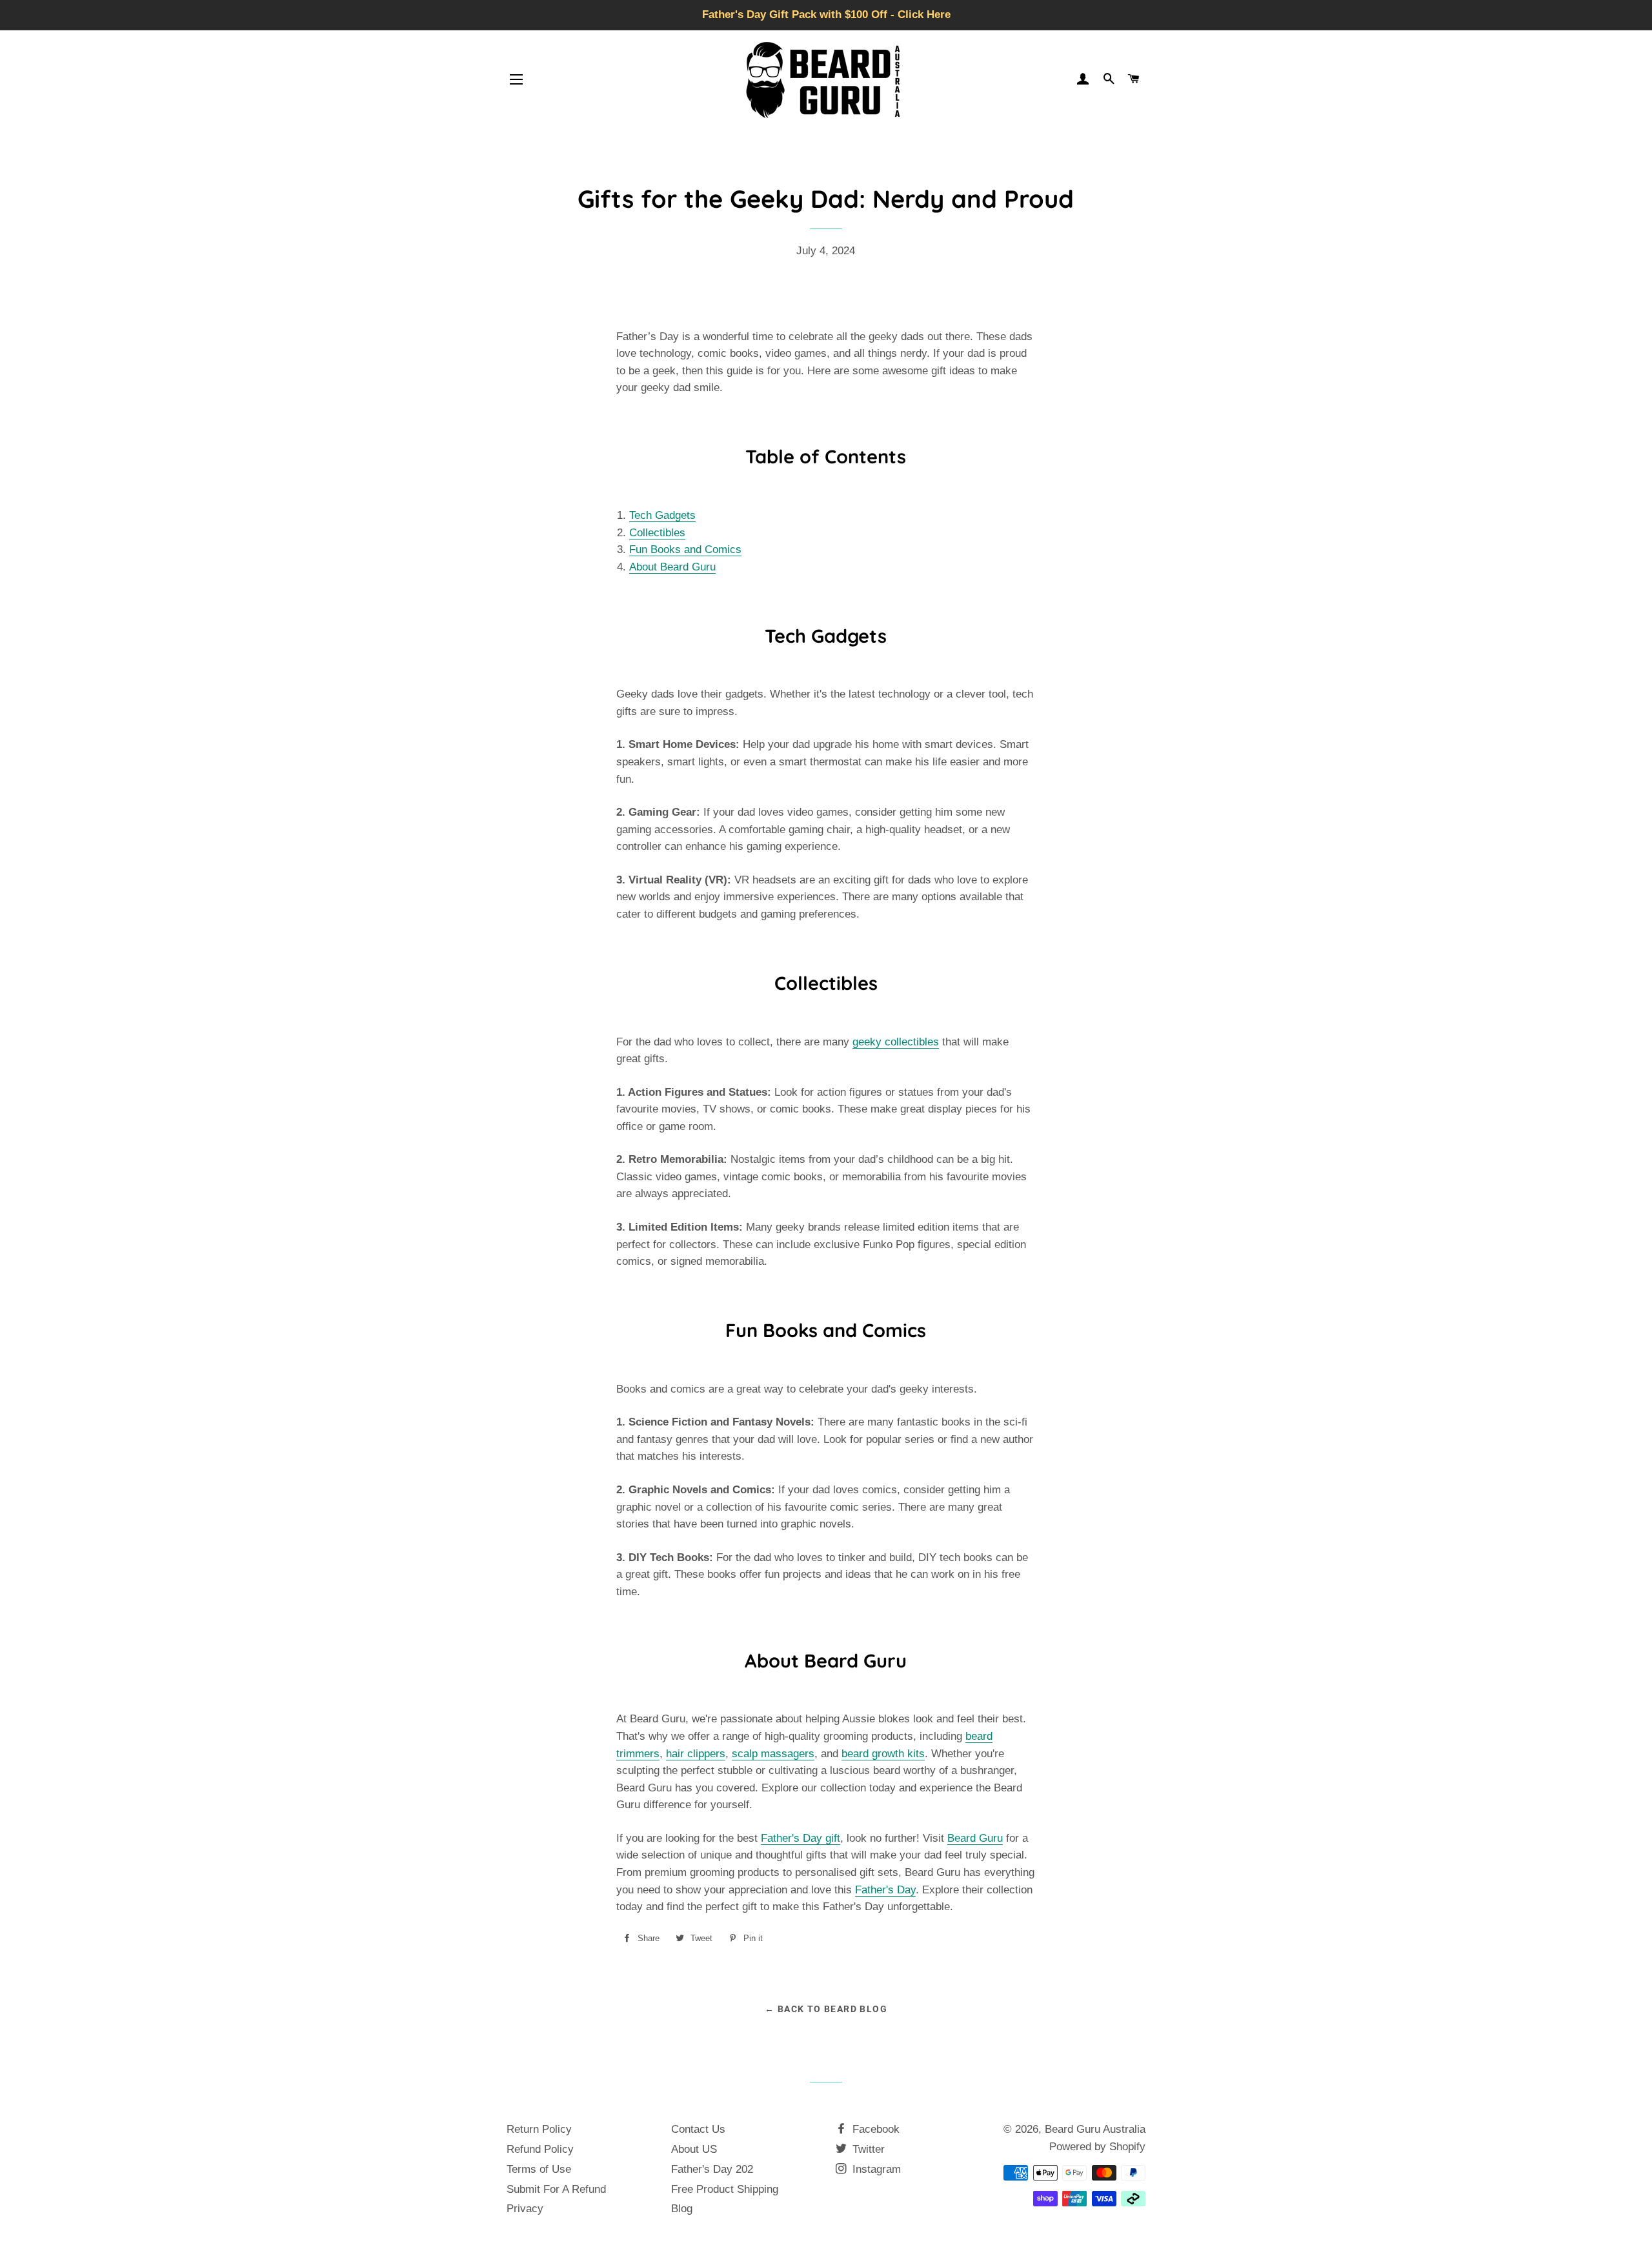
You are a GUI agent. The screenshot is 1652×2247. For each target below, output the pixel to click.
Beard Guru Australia (1095, 2129)
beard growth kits (883, 1754)
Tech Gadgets (662, 515)
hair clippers (696, 1754)
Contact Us (698, 2129)
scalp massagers (773, 1754)
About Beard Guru (672, 567)
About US (694, 2149)
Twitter (867, 2149)
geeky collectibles (896, 1042)
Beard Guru (975, 1838)
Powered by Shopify (1097, 2147)
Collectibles (657, 533)
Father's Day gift (801, 1838)
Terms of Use (539, 2169)
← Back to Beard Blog (826, 2009)
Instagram (875, 2169)
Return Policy (539, 2129)
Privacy (525, 2209)
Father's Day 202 (712, 2169)
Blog (682, 2209)
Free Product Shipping (725, 2189)
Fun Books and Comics (685, 549)
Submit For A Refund (556, 2189)
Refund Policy (540, 2149)
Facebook (874, 2129)
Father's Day (885, 1890)
